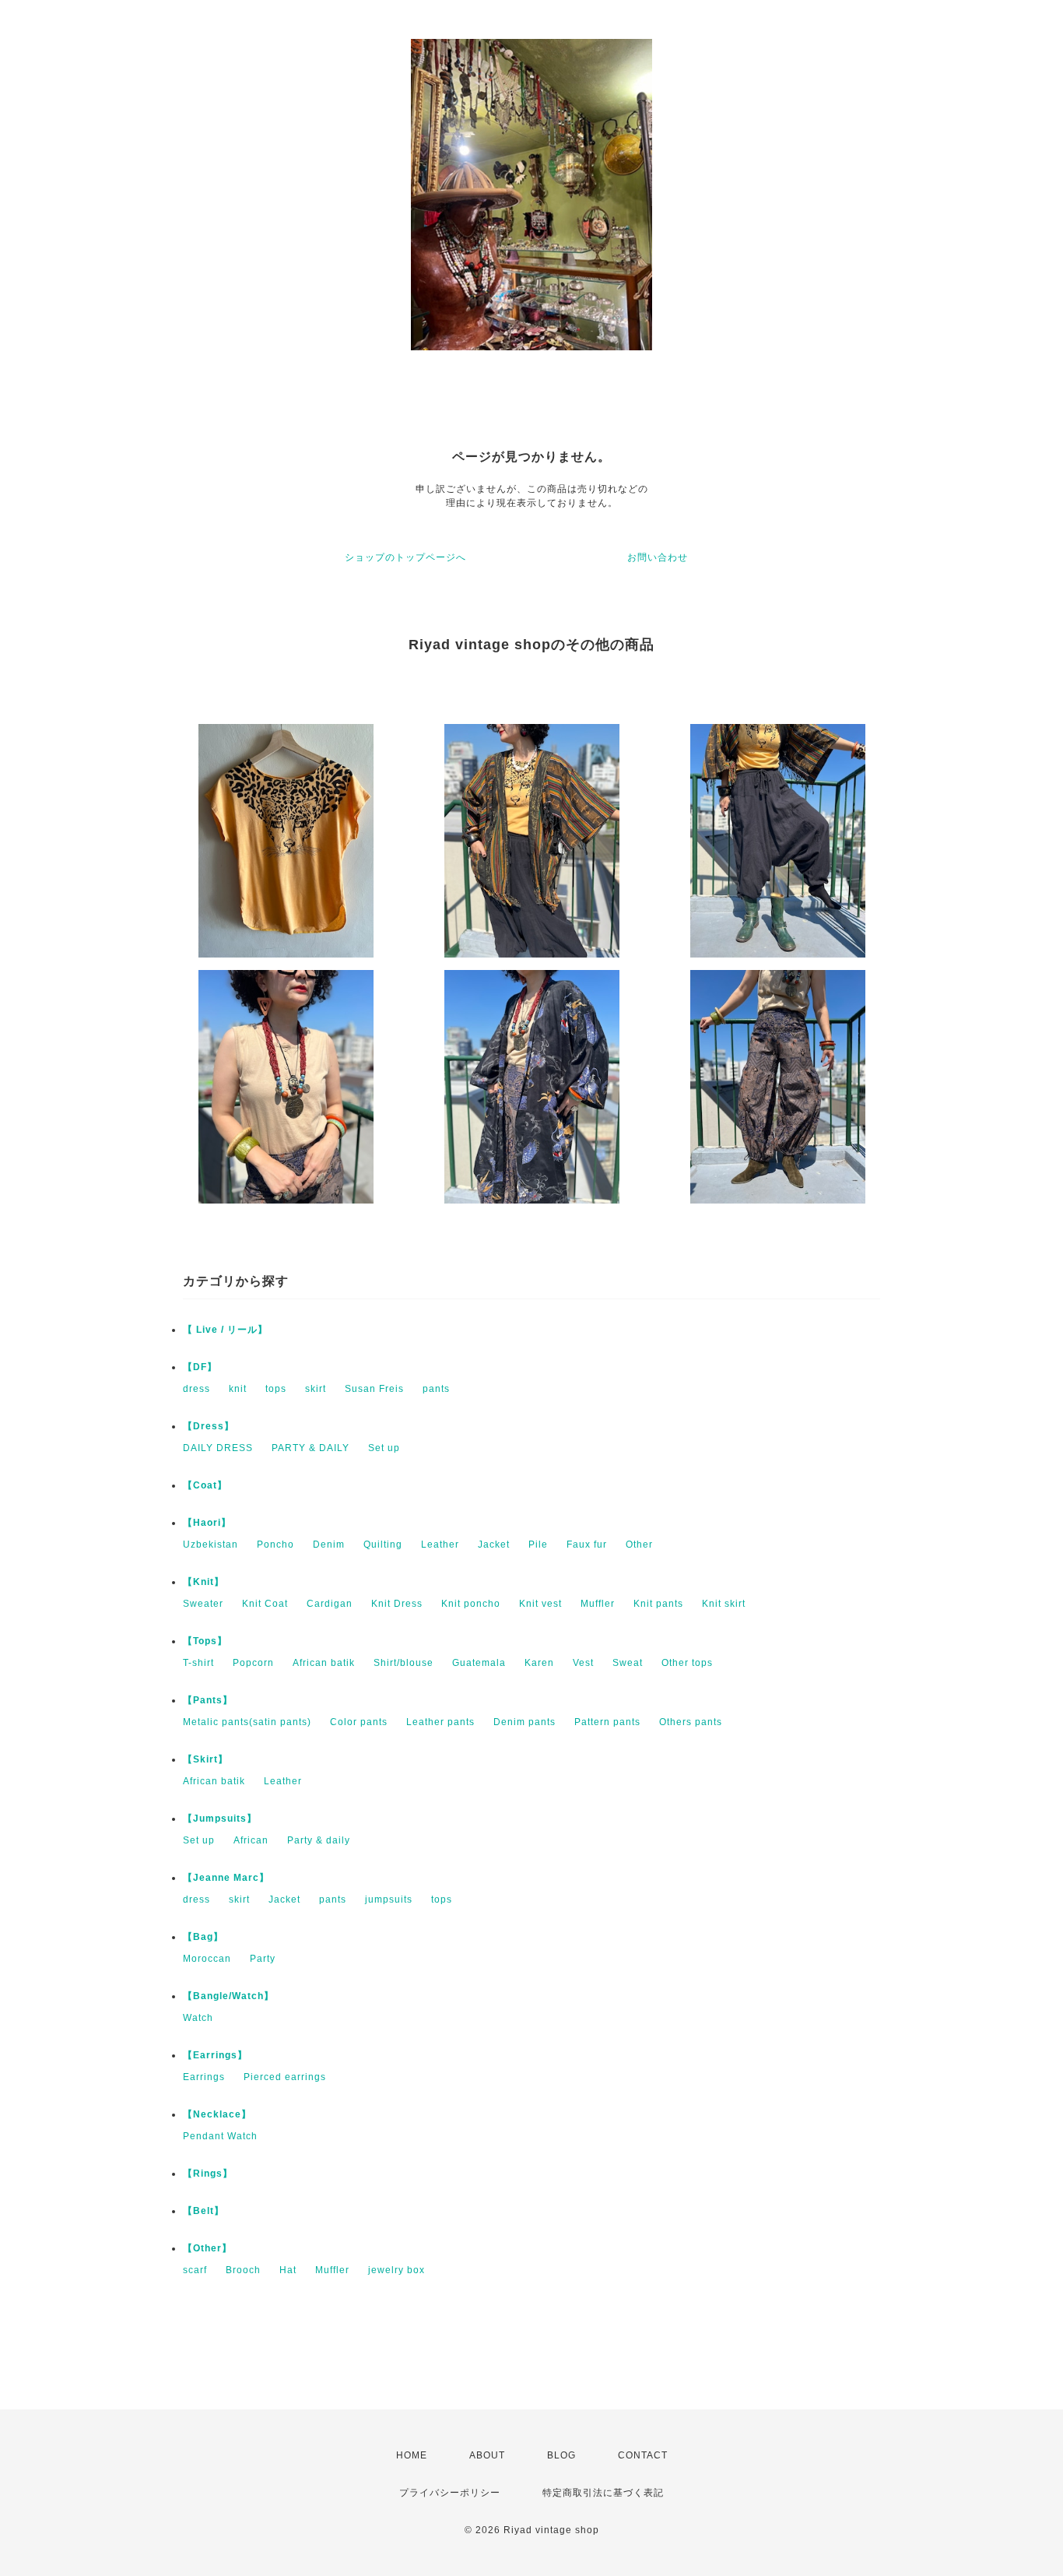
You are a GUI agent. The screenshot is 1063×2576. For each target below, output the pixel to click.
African (251, 1840)
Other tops (687, 1663)
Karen (539, 1663)
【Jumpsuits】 (220, 1819)
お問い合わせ (658, 557)
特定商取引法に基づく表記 (603, 2493)
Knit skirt (724, 1604)
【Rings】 (208, 2174)
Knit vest (540, 1604)
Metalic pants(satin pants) (247, 1722)
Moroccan (207, 1959)
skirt (316, 1389)
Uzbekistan (210, 1545)
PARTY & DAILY (310, 1448)
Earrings (204, 2077)
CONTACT (643, 2455)
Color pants (359, 1722)
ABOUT (487, 2455)
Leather (440, 1545)
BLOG (561, 2455)
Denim (329, 1545)
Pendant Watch (220, 2136)
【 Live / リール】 (225, 1330)
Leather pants (440, 1722)
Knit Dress (397, 1604)
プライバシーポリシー (450, 2493)
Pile (538, 1545)
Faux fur (587, 1545)
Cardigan (330, 1604)
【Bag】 (203, 1937)
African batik (324, 1663)
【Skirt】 (205, 1759)
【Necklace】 (217, 2114)
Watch (198, 2018)
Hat (288, 2270)
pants (436, 1389)
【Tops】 (205, 1641)
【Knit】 (203, 1582)
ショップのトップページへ (405, 557)
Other (639, 1545)
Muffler (598, 1604)
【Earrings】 (215, 2055)
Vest (583, 1663)
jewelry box (396, 2270)
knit (238, 1389)
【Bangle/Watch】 (228, 1996)
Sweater (203, 1604)
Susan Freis (374, 1389)
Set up (384, 1448)
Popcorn (253, 1663)
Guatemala (479, 1663)
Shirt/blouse (403, 1663)
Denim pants (524, 1722)
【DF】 (200, 1367)
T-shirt (198, 1663)
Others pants (691, 1722)
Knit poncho (471, 1604)
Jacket (494, 1545)
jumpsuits (389, 1899)
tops (276, 1389)
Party (263, 1959)
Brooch (243, 2270)
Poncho (275, 1545)
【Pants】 (208, 1700)
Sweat (628, 1663)
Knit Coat (265, 1604)
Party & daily (319, 1840)
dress (196, 1389)
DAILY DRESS (218, 1448)
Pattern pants (607, 1722)
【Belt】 (203, 2211)
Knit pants (658, 1604)
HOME (412, 2455)
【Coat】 (205, 1485)
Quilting (383, 1545)
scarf (195, 2270)
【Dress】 (209, 1426)
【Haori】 (207, 1523)
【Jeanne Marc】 (226, 1878)
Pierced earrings (285, 2077)
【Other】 (207, 2248)
